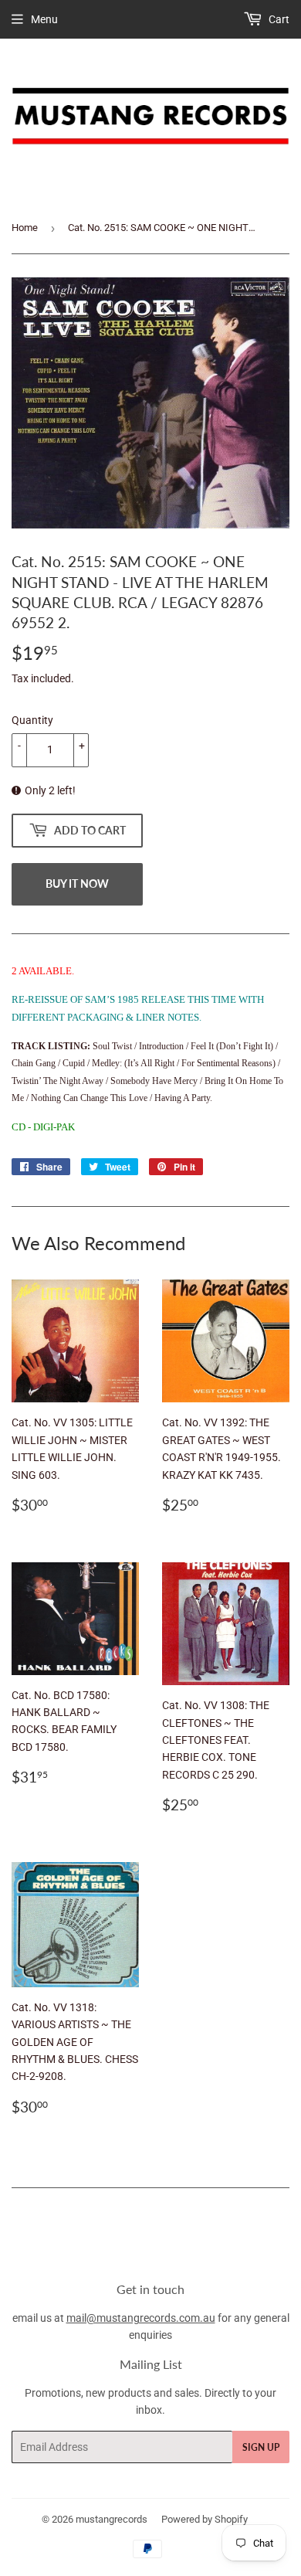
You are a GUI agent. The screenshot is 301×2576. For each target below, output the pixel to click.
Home (25, 228)
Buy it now (77, 884)
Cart (278, 19)
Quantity (32, 720)
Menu (44, 19)
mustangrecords (112, 2519)
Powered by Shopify (205, 2519)
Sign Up (261, 2447)
